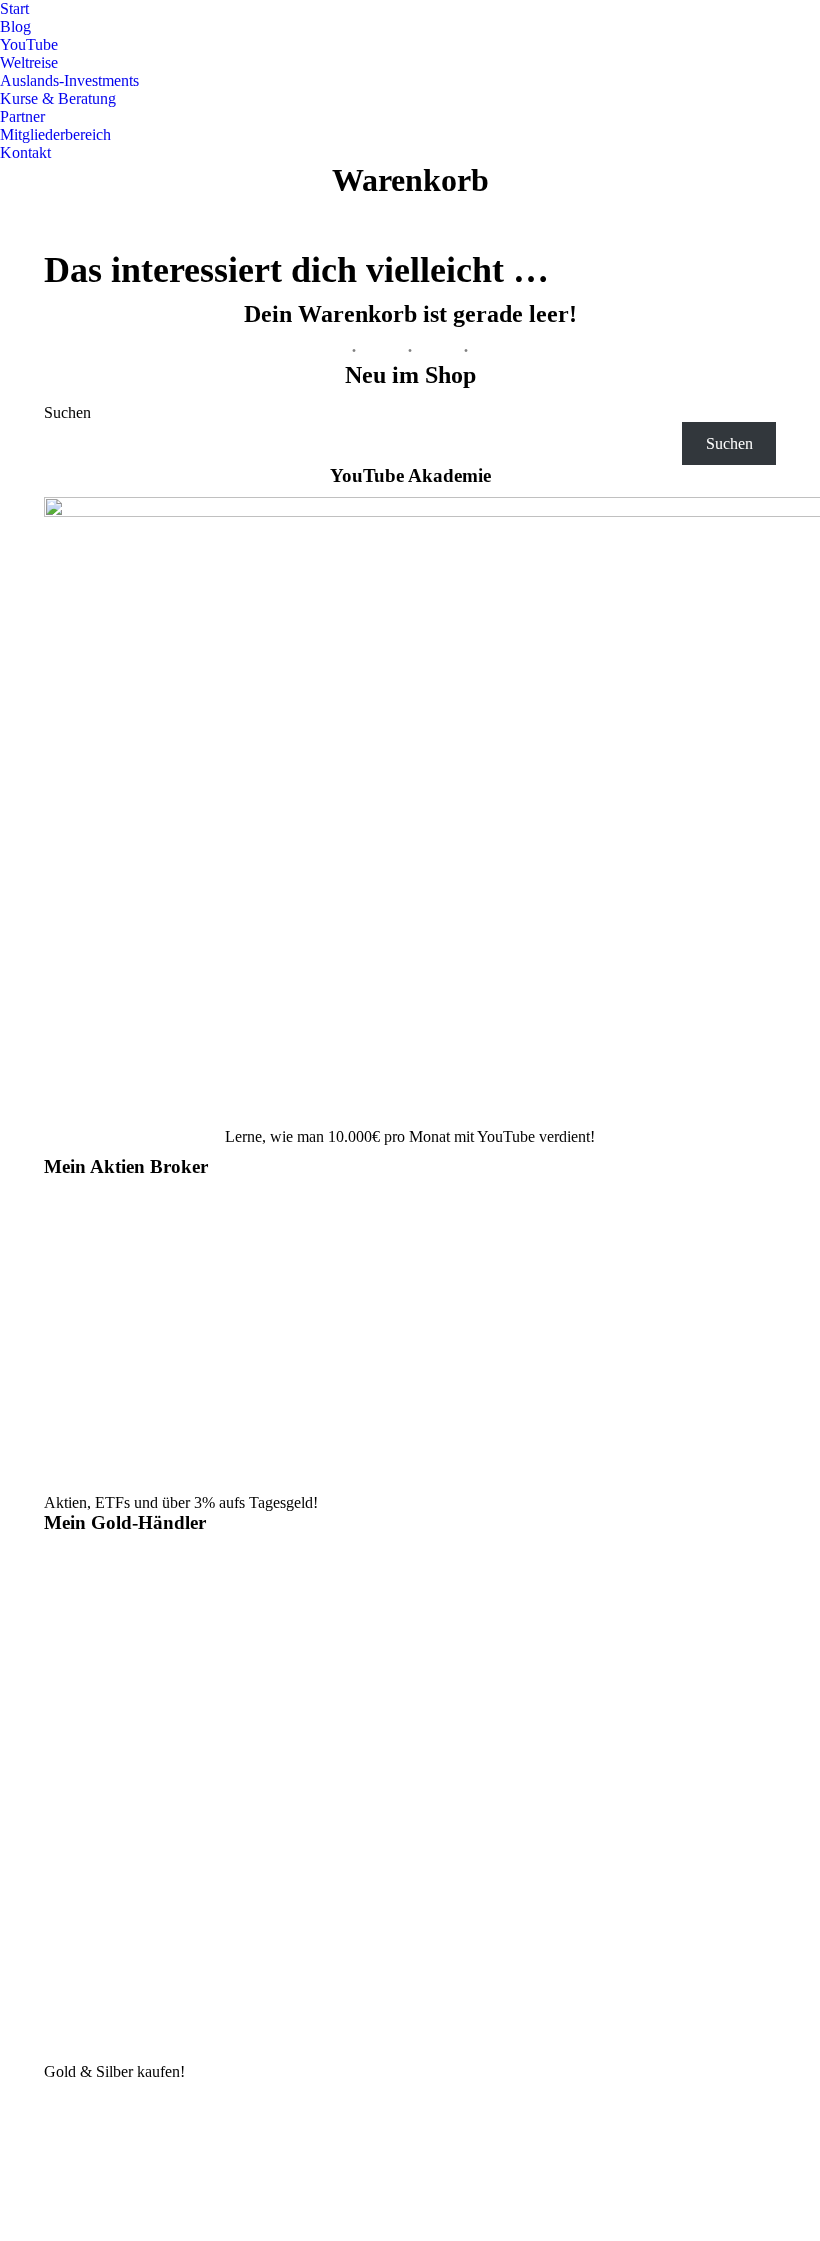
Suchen (67, 412)
